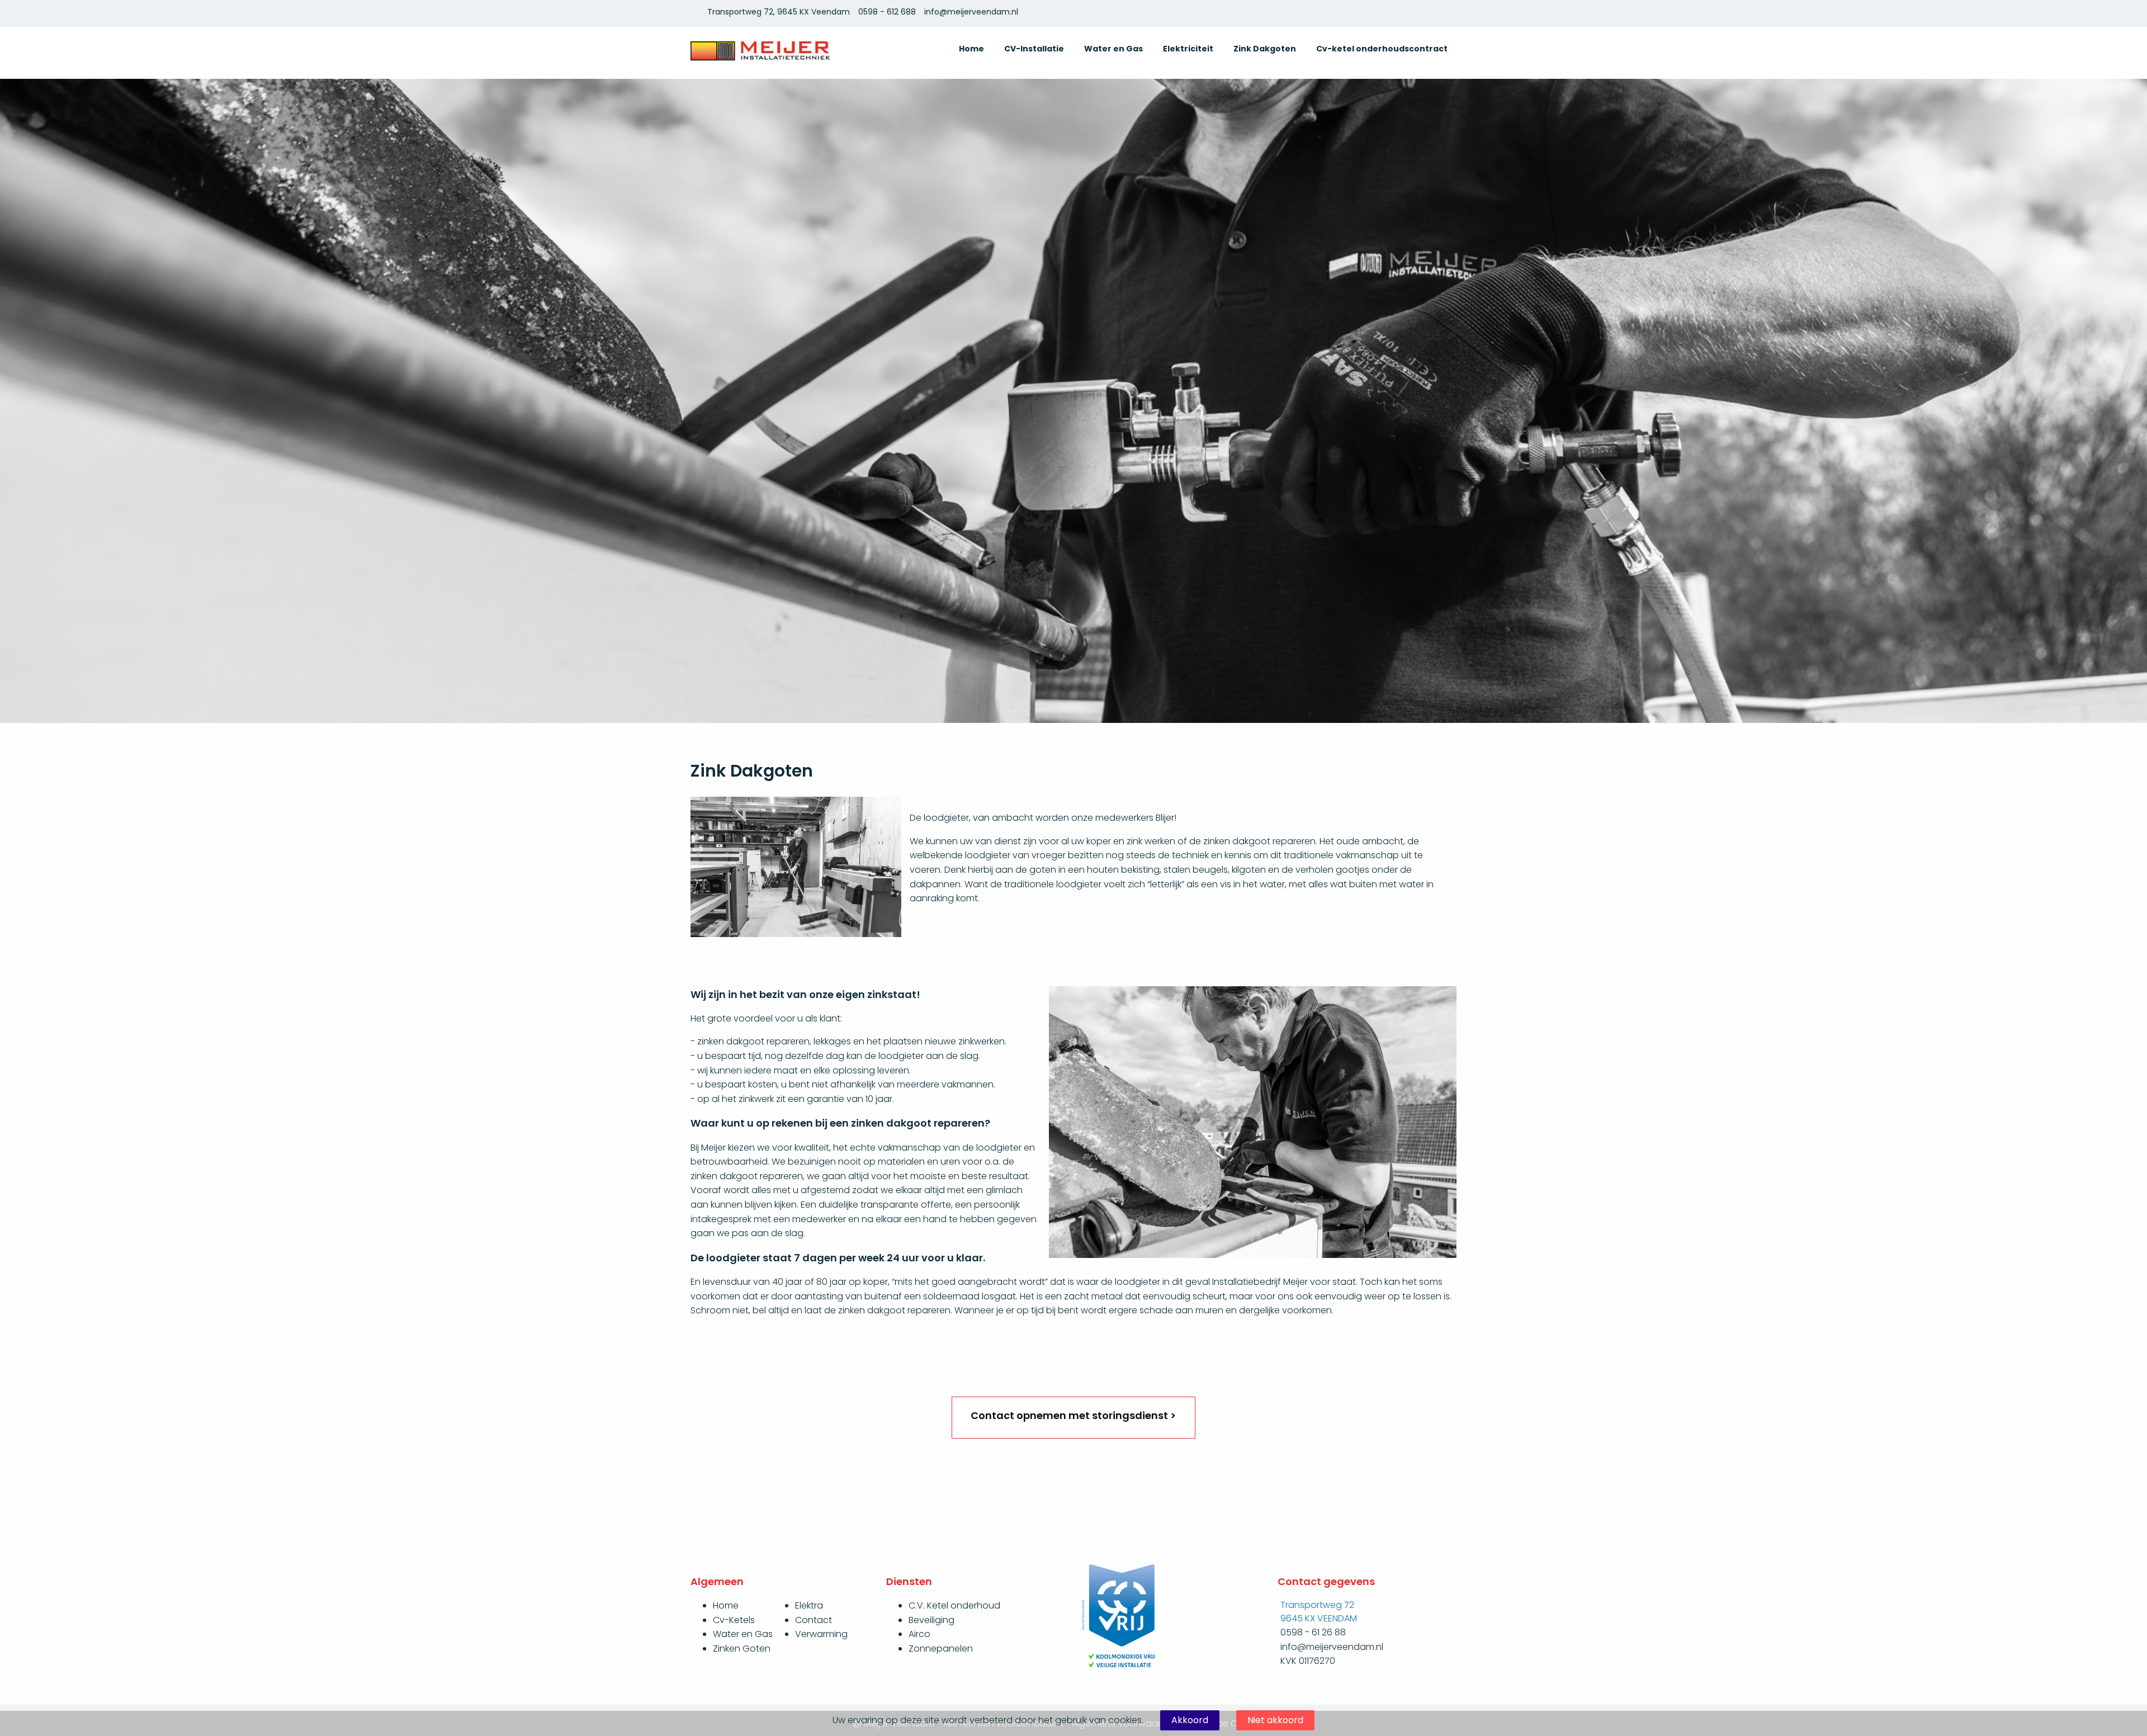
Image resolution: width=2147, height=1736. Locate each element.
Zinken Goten (742, 1649)
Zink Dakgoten (1265, 49)
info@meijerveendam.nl (971, 12)
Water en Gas (1113, 49)
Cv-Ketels (734, 1620)
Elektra (809, 1605)
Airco (919, 1634)
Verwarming (821, 1634)
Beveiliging (931, 1620)
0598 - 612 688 (887, 12)
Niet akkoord (1275, 1720)
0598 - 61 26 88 (1313, 1632)
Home (971, 49)
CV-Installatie (1034, 49)
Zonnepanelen (941, 1649)
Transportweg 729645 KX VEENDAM (1319, 1612)
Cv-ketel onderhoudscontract (1382, 49)
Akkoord (1190, 1720)
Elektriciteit (1188, 49)
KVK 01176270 (1308, 1661)
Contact (814, 1620)
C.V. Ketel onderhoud (954, 1605)
